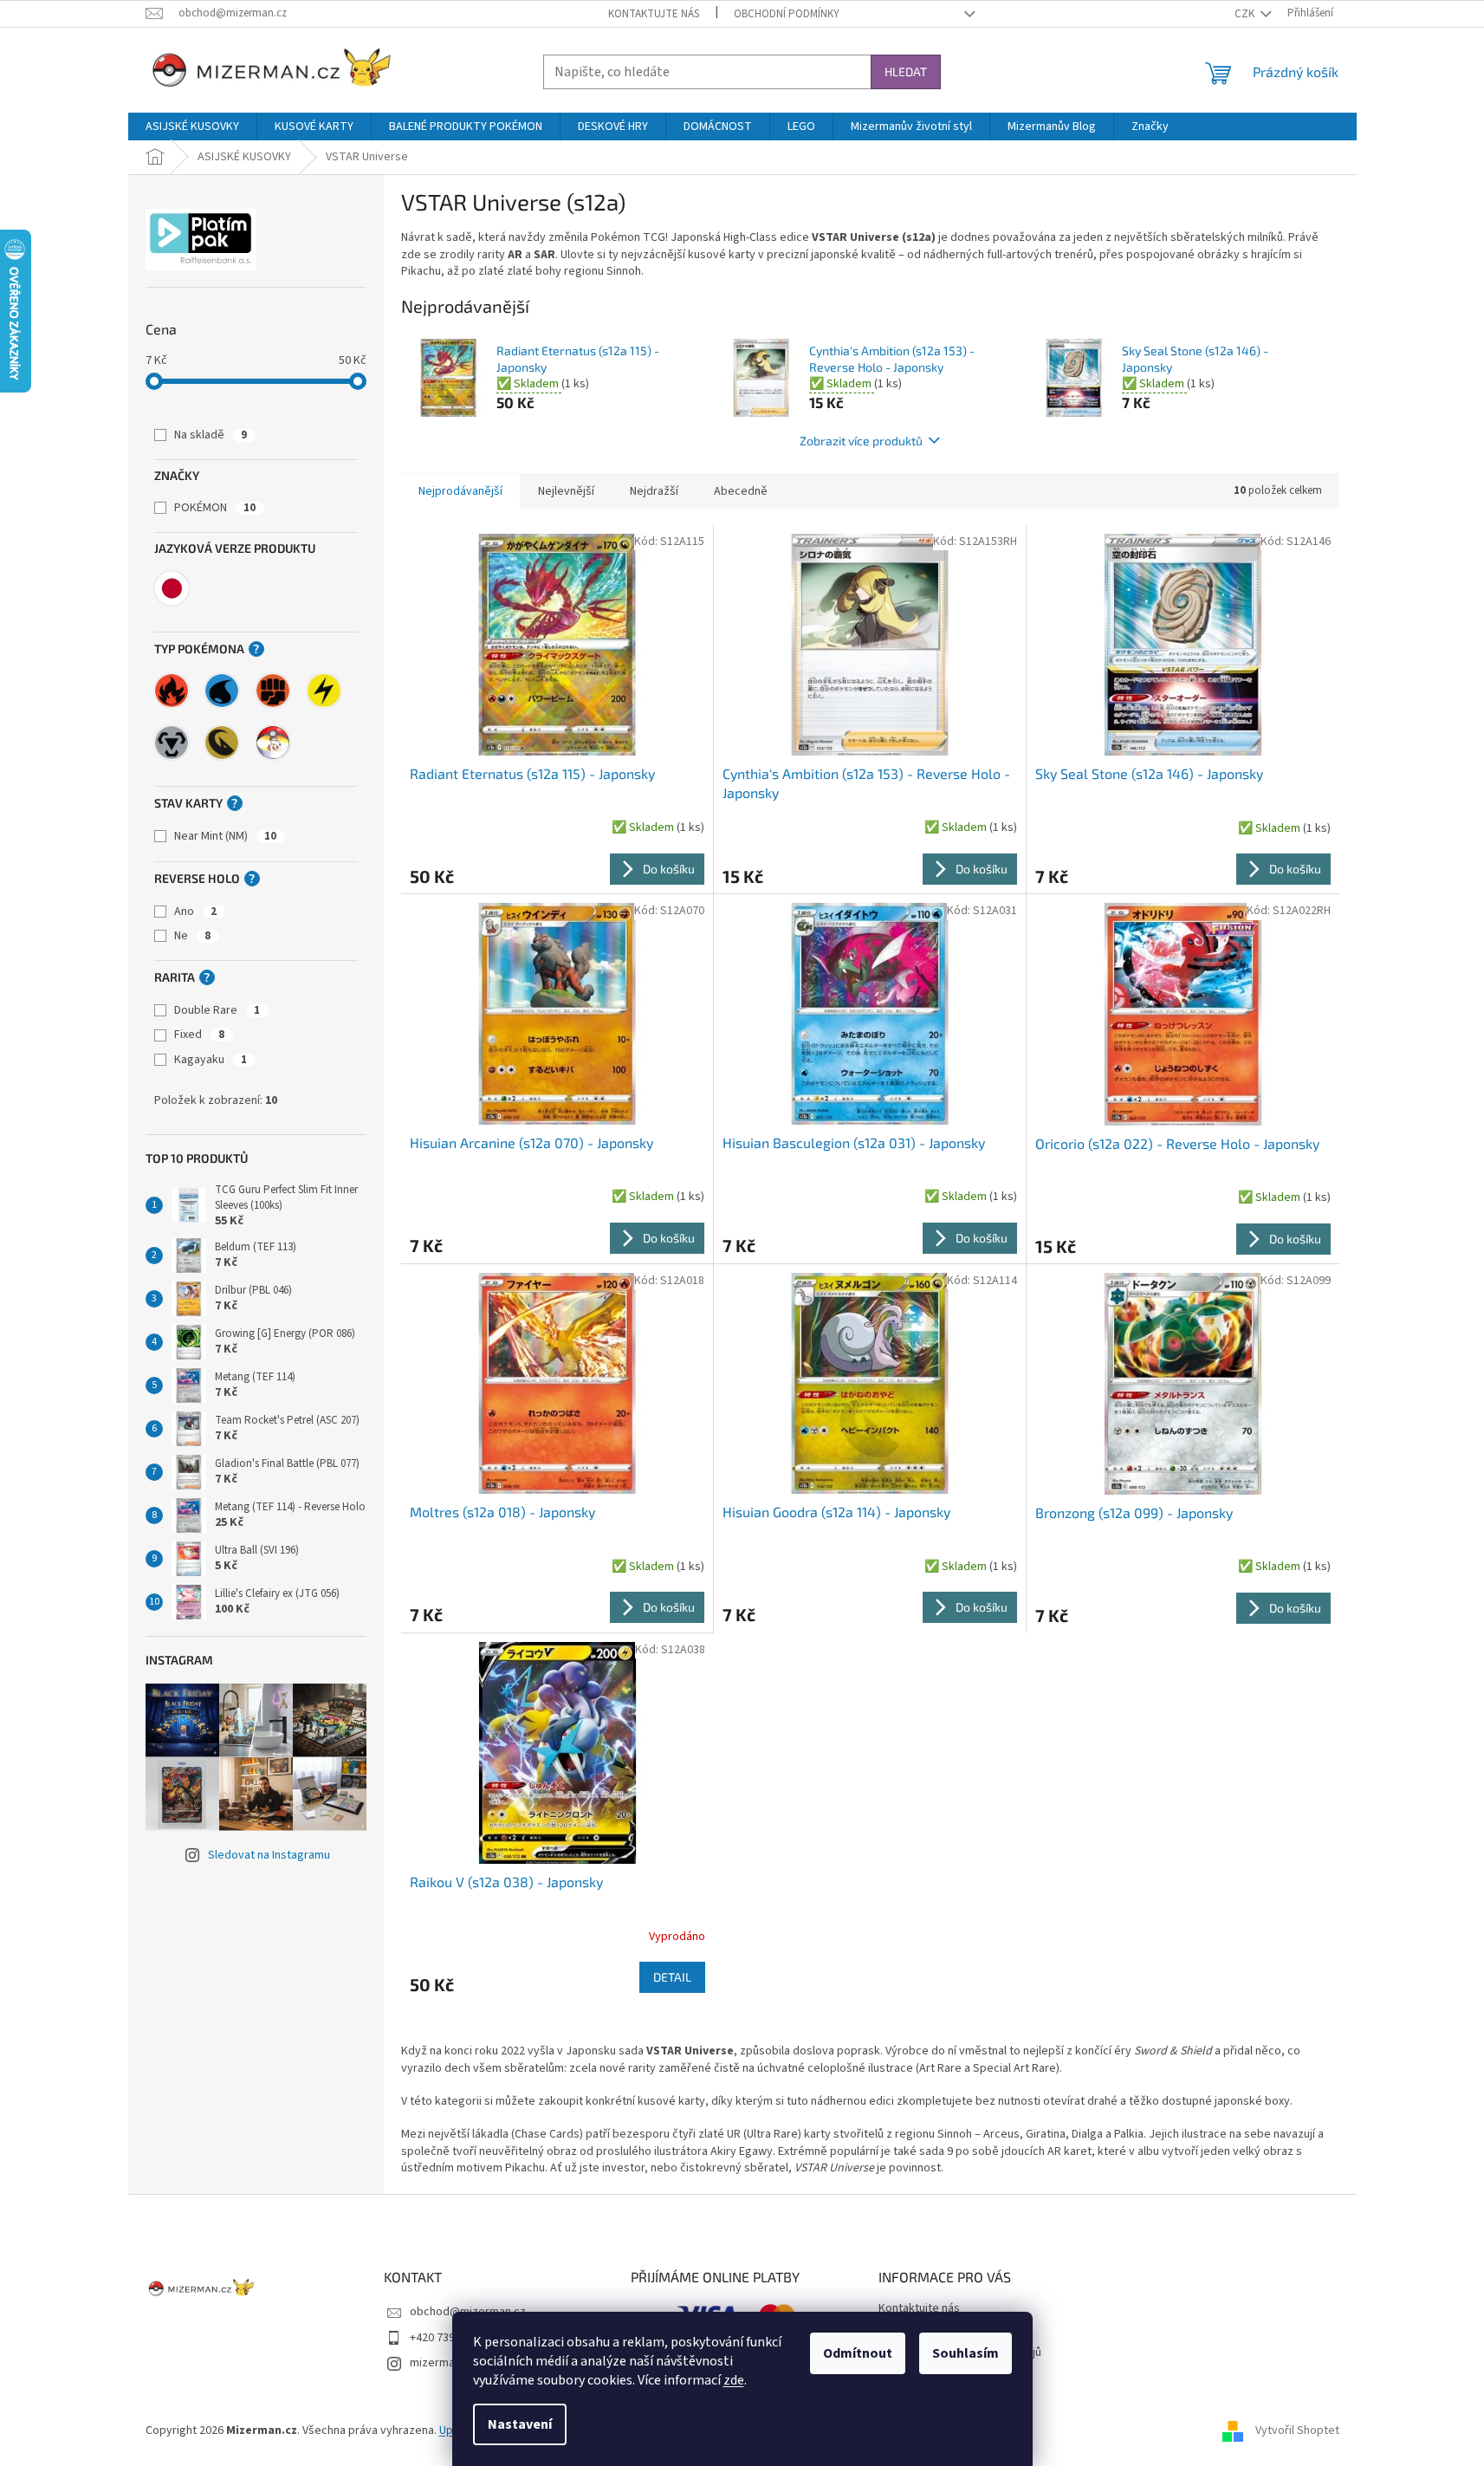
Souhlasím (966, 2353)
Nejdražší (654, 491)
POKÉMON (215, 508)
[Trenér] (273, 743)
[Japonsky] (172, 588)
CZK (1246, 14)
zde (734, 2380)
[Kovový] (172, 743)
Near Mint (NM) (225, 836)
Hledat (906, 71)
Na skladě (211, 435)
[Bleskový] (324, 691)
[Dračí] (222, 743)
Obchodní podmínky (787, 14)
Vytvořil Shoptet (1297, 2430)
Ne (192, 936)
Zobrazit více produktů (861, 441)
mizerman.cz (443, 2363)
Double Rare (217, 1010)
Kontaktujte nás (654, 14)
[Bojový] (273, 691)
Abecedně (741, 491)
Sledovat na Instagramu (269, 1855)
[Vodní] (222, 691)
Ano (195, 912)
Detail (672, 1977)
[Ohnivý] (172, 691)
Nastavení (520, 2424)
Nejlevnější (566, 491)
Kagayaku (211, 1060)
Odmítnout (858, 2353)
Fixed (199, 1035)
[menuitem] (192, 127)
